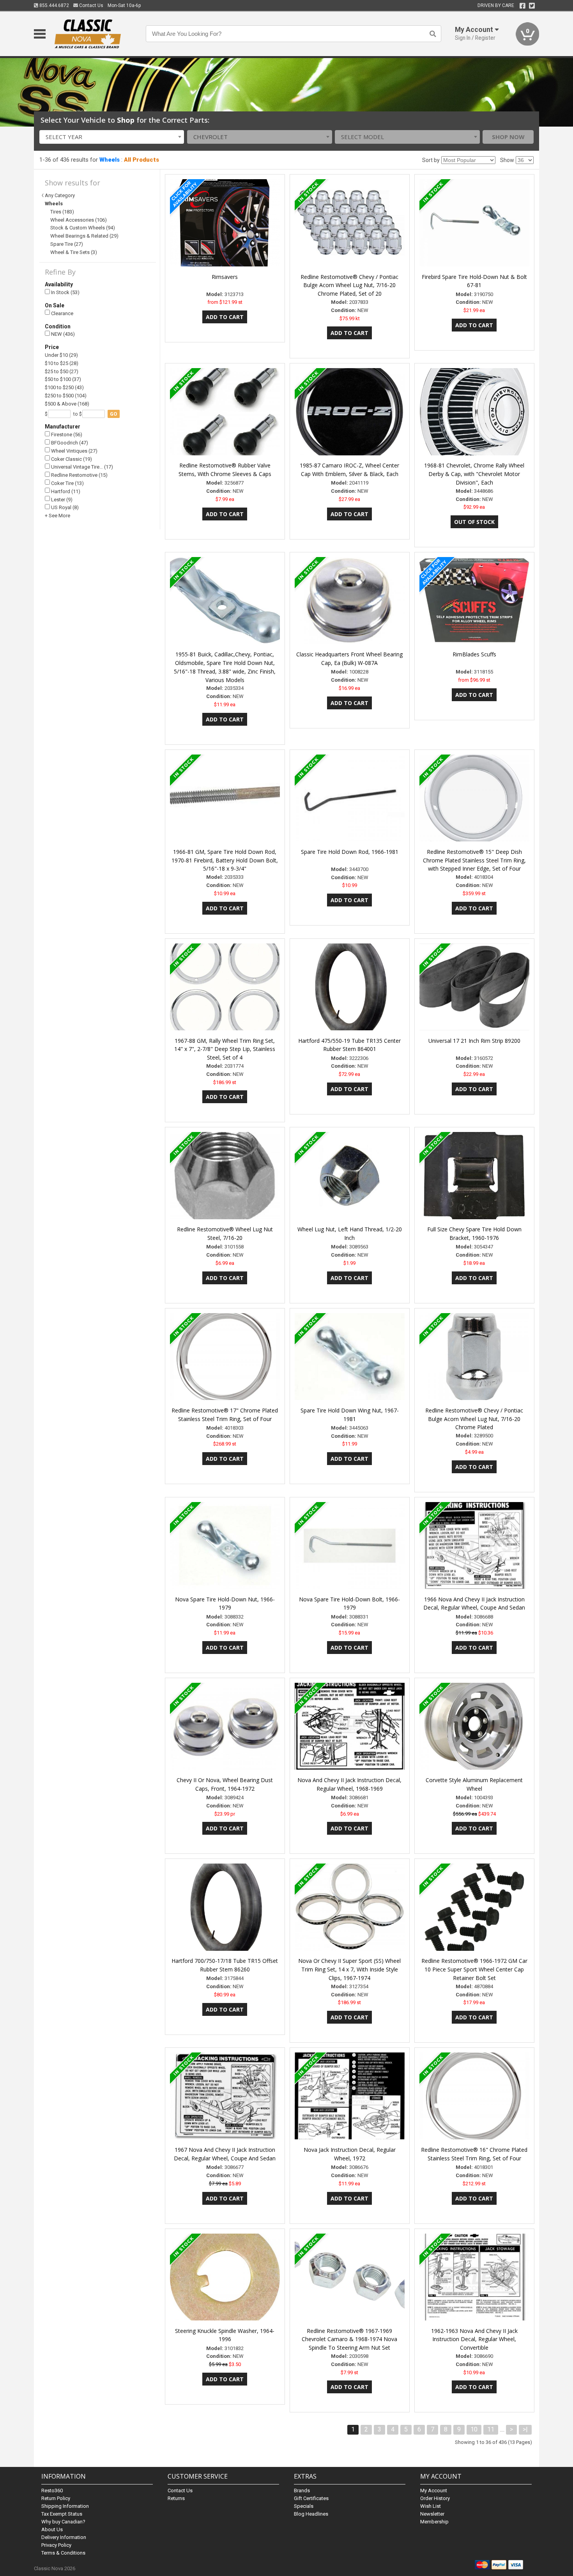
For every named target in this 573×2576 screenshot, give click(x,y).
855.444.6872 (54, 5)
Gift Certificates (311, 2498)
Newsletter (432, 2514)
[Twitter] (532, 6)
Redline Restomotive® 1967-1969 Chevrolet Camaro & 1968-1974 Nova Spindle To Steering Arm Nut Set (349, 2339)
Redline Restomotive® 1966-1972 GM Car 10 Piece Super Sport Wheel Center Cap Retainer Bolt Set (474, 1969)
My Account (434, 2490)
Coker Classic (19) (71, 459)
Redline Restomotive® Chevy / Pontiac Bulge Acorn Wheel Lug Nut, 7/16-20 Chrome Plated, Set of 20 (349, 285)
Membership (434, 2522)
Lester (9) (61, 500)
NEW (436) (62, 334)
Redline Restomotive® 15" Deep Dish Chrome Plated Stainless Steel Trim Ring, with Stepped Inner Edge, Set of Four (474, 860)
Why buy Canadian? (63, 2522)
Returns (176, 2498)
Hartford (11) (65, 491)
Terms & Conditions (63, 2553)
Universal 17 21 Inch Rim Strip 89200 (474, 1041)
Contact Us (91, 5)
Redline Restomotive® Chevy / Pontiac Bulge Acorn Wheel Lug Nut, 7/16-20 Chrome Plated (474, 1419)
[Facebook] (523, 6)
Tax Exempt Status (62, 2514)
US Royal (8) (64, 507)
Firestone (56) (66, 435)
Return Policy (56, 2498)
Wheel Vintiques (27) (74, 451)
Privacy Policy (56, 2545)
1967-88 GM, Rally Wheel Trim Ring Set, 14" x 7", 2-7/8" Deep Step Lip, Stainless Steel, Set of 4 (225, 1049)
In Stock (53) (65, 292)
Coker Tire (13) (67, 483)
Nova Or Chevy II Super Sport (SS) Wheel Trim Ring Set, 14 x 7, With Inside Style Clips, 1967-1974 (349, 1969)
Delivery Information (64, 2537)
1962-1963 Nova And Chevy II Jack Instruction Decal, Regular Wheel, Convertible (474, 2339)
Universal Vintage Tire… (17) (81, 467)
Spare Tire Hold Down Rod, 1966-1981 (350, 852)
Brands (302, 2490)
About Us (52, 2529)
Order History (435, 2498)
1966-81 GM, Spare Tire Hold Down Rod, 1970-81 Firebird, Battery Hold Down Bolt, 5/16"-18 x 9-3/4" (225, 860)
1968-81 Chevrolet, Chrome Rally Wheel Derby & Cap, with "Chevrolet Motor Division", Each (474, 474)
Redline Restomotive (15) (79, 475)
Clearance (62, 313)
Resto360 (52, 2490)
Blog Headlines (311, 2514)
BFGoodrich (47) (69, 443)
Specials (304, 2506)
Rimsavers (225, 277)
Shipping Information (65, 2506)
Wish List (431, 2506)
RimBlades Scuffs (474, 654)
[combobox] (112, 137)
